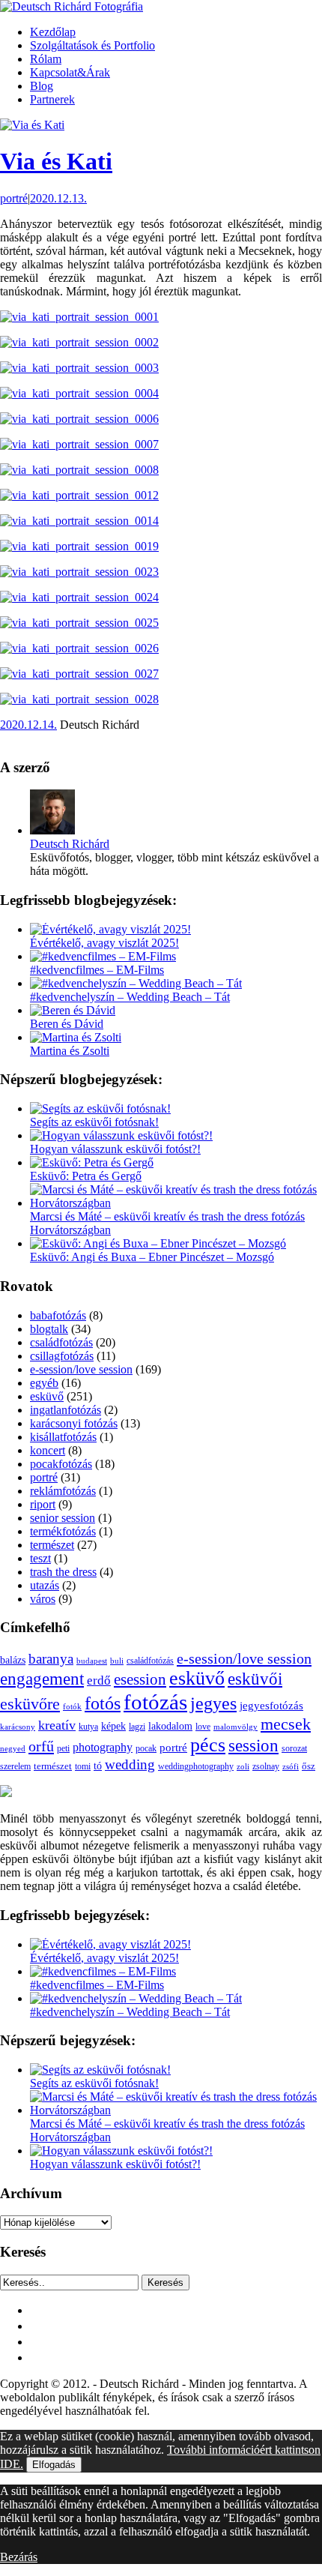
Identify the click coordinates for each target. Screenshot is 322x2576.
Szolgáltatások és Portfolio (92, 45)
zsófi (291, 1766)
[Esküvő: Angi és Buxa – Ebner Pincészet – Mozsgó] (158, 1243)
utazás (45, 1585)
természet (52, 1545)
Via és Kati (56, 161)
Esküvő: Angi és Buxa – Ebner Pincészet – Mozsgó (152, 1257)
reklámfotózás (63, 1491)
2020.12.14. (28, 725)
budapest (92, 1661)
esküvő (47, 1396)
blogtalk (49, 1329)
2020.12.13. (58, 198)
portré (14, 198)
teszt (40, 1558)
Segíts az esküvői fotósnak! (94, 1122)
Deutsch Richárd (70, 844)
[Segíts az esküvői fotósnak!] (100, 1108)
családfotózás (61, 1342)
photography (103, 1747)
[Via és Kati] (32, 125)
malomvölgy (236, 1727)
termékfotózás (63, 1531)
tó (98, 1766)
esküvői (255, 1679)
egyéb (44, 1383)
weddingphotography (196, 1766)
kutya (88, 1727)
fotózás (155, 1702)
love (203, 1727)
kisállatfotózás (63, 1437)
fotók (72, 1706)
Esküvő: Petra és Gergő (86, 1176)
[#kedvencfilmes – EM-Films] (103, 956)
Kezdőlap (53, 32)
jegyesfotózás (271, 1706)
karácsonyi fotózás (74, 1423)
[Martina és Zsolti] (76, 1037)
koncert (48, 1450)
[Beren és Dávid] (73, 1010)
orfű (41, 1746)
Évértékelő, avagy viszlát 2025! (104, 943)
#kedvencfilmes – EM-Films (97, 970)
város (43, 1599)
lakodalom (170, 1726)
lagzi (137, 1727)
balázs (13, 1660)
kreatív (57, 1725)
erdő (99, 1680)
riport (43, 1504)
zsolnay (266, 1767)
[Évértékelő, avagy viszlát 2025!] (110, 929)
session (253, 1745)
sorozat (294, 1748)
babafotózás (58, 1315)
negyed (13, 1748)
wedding (130, 1764)
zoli (243, 1766)
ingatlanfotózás (66, 1410)
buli (117, 1661)
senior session (63, 1518)
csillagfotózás (62, 1356)
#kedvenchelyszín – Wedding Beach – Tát (130, 997)
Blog (42, 86)
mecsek (286, 1724)
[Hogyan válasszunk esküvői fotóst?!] (121, 1135)
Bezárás (19, 2557)
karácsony (18, 1727)
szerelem (15, 1766)
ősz (309, 1766)
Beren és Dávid (67, 1024)
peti (63, 1749)
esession (140, 1679)
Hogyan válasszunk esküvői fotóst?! (115, 1149)
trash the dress (63, 1572)
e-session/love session (81, 1369)
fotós (103, 1703)
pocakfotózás (61, 1464)
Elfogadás (54, 2465)
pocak (146, 1749)
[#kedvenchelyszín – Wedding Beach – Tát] (136, 983)
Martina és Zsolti (70, 1051)
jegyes (213, 1703)
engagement (42, 1679)
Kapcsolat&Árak (70, 72)
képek (113, 1726)
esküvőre (30, 1704)
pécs (208, 1745)
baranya (51, 1659)
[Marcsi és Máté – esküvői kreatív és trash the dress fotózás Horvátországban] (176, 1203)
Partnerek (52, 99)
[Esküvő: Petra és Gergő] (92, 1162)
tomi (83, 1766)
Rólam (46, 59)
